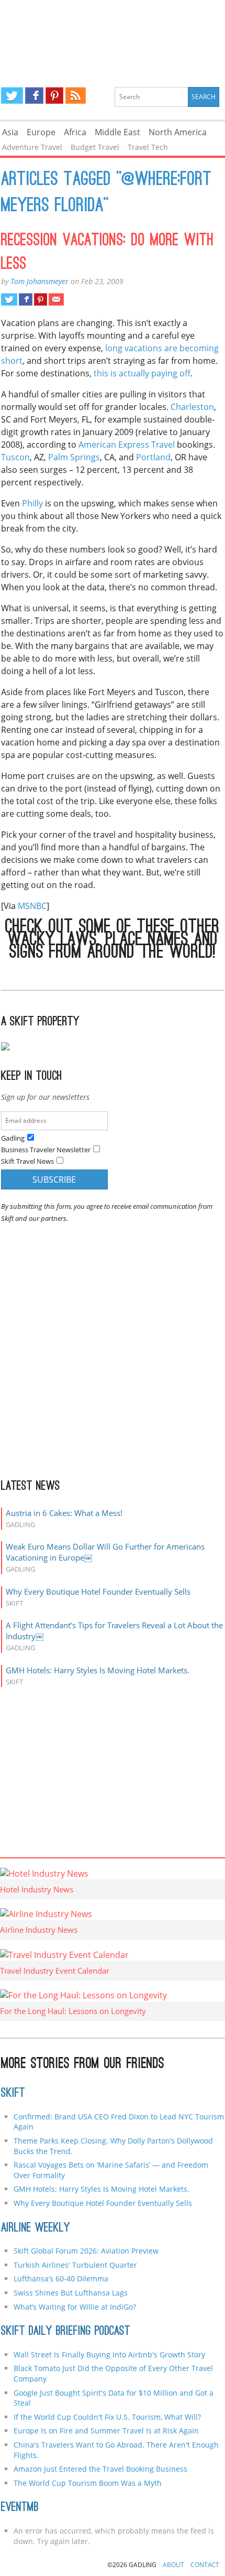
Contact (205, 2565)
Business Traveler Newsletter (46, 1150)
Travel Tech (148, 147)
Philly (32, 503)
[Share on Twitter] (9, 299)
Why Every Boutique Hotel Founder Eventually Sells (98, 1592)
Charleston (192, 407)
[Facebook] (34, 95)
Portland (153, 457)
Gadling (113, 35)
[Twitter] (12, 95)
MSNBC (32, 906)
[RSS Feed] (75, 95)
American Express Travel (127, 445)
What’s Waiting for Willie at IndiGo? (75, 2307)
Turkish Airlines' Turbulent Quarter (75, 2265)
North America (178, 132)
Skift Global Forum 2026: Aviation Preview (86, 2251)
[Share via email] (56, 299)
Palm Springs (74, 457)
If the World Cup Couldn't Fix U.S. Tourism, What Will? (107, 2417)
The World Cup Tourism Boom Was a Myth (88, 2483)
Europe (41, 132)
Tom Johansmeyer (40, 281)
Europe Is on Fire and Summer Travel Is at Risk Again (106, 2431)
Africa (75, 132)
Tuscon (15, 457)
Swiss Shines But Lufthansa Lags (71, 2293)
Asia (10, 132)
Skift (13, 2094)
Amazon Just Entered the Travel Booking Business (100, 2469)
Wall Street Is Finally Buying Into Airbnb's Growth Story (109, 2355)
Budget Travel (95, 147)
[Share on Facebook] (25, 299)
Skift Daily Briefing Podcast (66, 2332)
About (173, 2565)
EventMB (20, 2508)
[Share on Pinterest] (41, 299)
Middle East (117, 132)
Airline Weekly (36, 2228)
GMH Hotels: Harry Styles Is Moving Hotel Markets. (98, 1670)
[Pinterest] (54, 95)
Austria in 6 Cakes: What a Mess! (64, 1513)
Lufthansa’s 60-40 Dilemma (62, 2279)
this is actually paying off (142, 373)
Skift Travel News (27, 1161)
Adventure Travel (32, 147)
